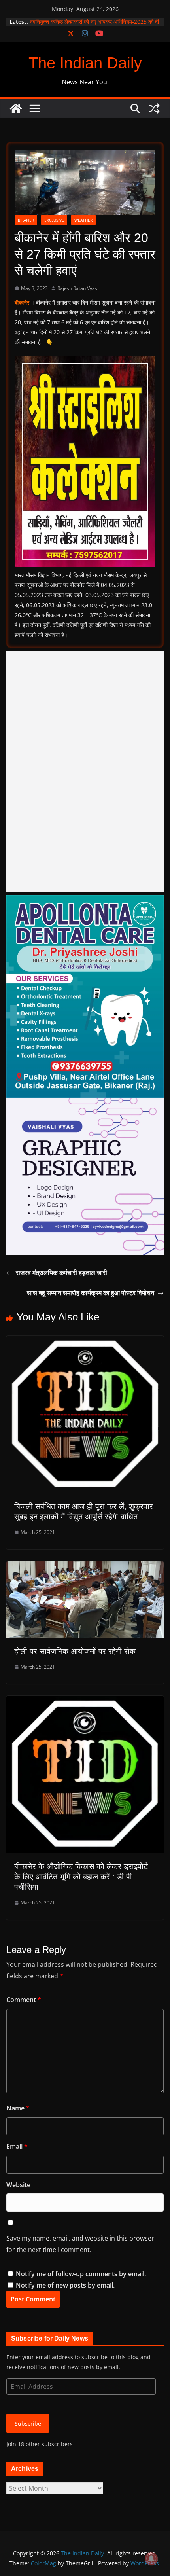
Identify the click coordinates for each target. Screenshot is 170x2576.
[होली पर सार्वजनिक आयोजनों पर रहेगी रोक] (85, 1567)
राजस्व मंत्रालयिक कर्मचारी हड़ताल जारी (61, 1273)
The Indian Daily (85, 63)
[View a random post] (154, 108)
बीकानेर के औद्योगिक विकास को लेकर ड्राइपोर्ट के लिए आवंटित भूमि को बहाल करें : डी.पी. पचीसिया (81, 1877)
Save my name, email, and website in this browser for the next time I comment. (80, 2244)
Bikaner (26, 220)
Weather (83, 220)
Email (17, 2146)
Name (18, 2108)
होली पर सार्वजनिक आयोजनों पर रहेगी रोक (75, 1651)
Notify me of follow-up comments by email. (81, 2274)
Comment (24, 2000)
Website (18, 2185)
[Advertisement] (85, 772)
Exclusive (54, 220)
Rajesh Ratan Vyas (77, 288)
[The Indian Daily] (16, 108)
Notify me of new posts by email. (65, 2285)
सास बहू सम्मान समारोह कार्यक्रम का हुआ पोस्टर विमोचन (91, 1293)
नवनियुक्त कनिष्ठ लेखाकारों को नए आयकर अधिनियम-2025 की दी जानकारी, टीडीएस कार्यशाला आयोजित (94, 26)
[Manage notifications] (151, 2559)
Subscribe (28, 2424)
